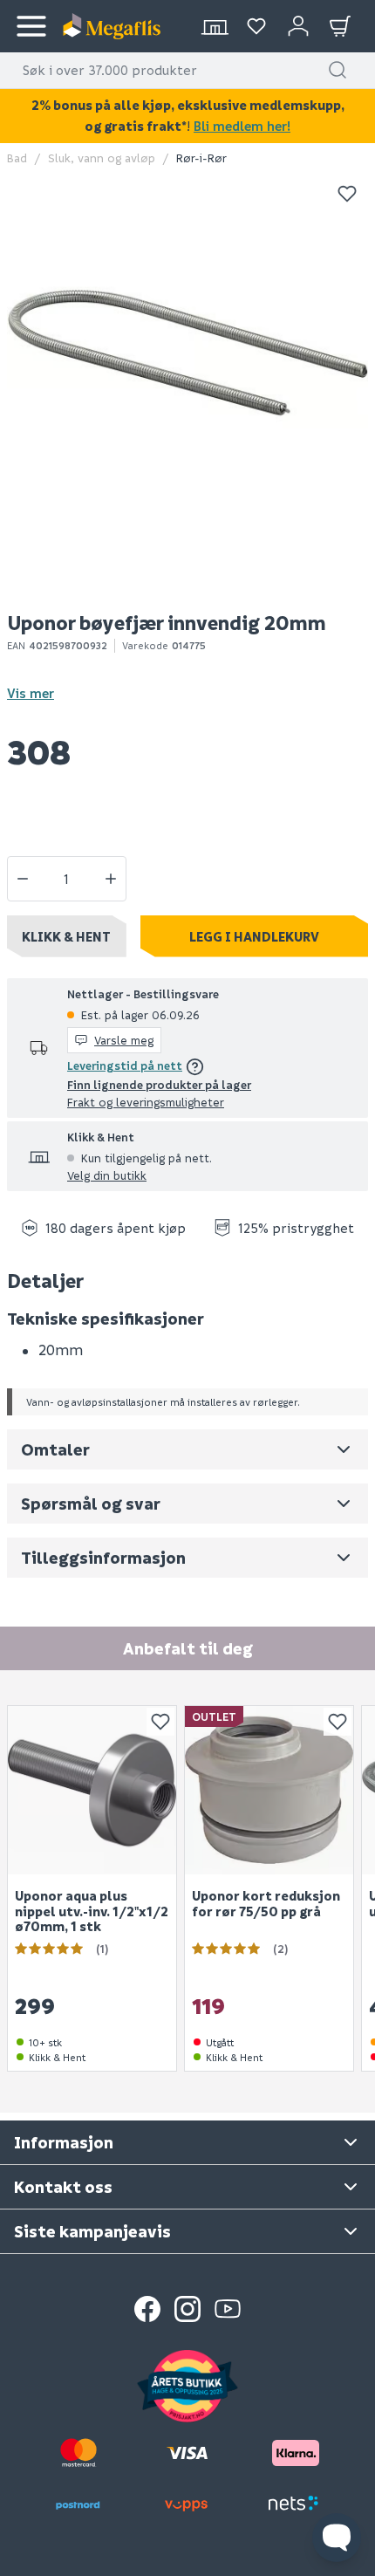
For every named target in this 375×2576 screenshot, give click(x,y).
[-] (23, 879)
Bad (17, 158)
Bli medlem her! (242, 126)
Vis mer (31, 693)
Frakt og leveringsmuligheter (146, 1102)
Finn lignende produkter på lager (159, 1084)
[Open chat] (337, 2538)
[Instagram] (187, 2309)
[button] (337, 70)
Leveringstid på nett (125, 1065)
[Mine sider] (256, 26)
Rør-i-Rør (201, 158)
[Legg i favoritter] (347, 194)
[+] (111, 879)
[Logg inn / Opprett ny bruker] (298, 26)
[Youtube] (228, 2309)
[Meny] (31, 26)
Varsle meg (124, 1040)
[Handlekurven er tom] (340, 26)
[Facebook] (147, 2309)
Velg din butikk (107, 1175)
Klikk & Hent (66, 936)
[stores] (215, 26)
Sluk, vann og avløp (102, 158)
